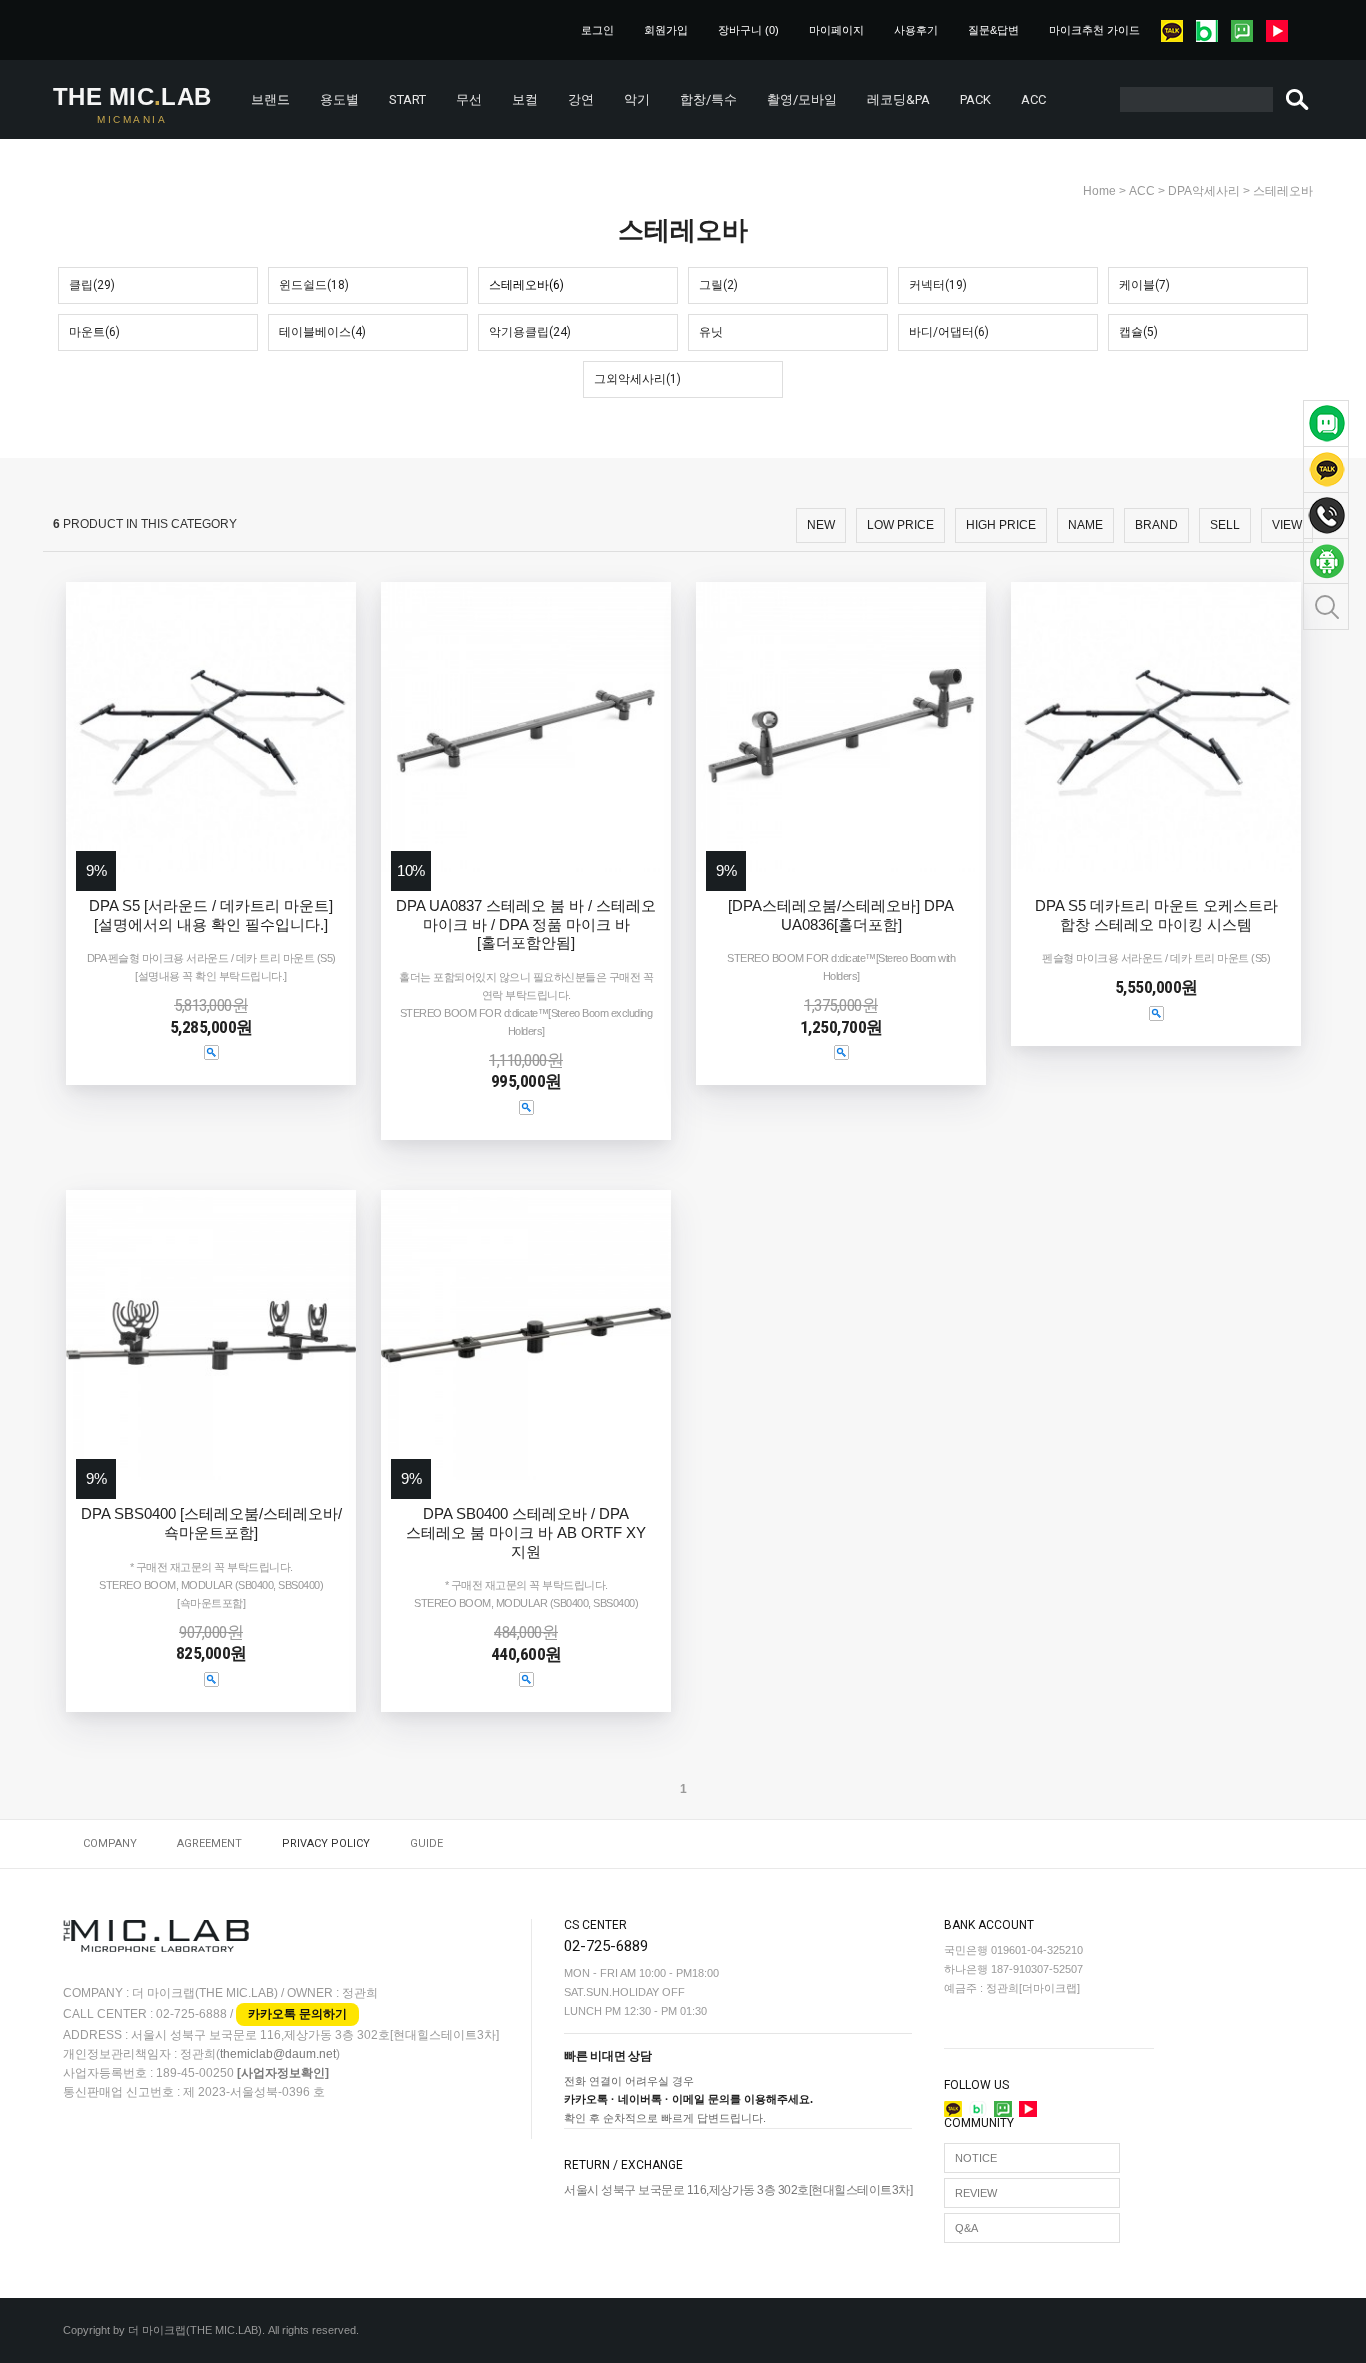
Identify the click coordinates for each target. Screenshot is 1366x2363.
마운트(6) (94, 332)
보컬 (525, 99)
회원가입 (666, 30)
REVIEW (976, 2193)
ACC (1033, 99)
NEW (821, 525)
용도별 (339, 99)
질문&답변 (993, 30)
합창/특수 (708, 99)
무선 (469, 99)
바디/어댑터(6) (949, 332)
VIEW (1287, 525)
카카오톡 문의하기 (297, 2014)
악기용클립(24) (530, 332)
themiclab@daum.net (278, 2055)
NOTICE (976, 2158)
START (407, 99)
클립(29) (92, 285)
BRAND (1156, 525)
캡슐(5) (1138, 332)
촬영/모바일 (802, 99)
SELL (1225, 525)
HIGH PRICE (1001, 525)
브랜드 (270, 99)
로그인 (597, 30)
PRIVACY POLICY (326, 1843)
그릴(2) (718, 285)
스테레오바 (1283, 191)
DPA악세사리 (1204, 191)
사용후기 (916, 30)
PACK (975, 99)
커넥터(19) (938, 285)
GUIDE (426, 1843)
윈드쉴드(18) (314, 285)
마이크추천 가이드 (1094, 30)
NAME (1085, 525)
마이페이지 (836, 30)
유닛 (711, 332)
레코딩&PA (898, 99)
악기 (637, 99)
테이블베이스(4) (322, 332)
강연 (581, 99)
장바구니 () (748, 30)
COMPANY (110, 1843)
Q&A (966, 2228)
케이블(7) (1144, 285)
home (1099, 191)
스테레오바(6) (526, 285)
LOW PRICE (900, 525)
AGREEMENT (209, 1843)
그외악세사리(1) (637, 379)
